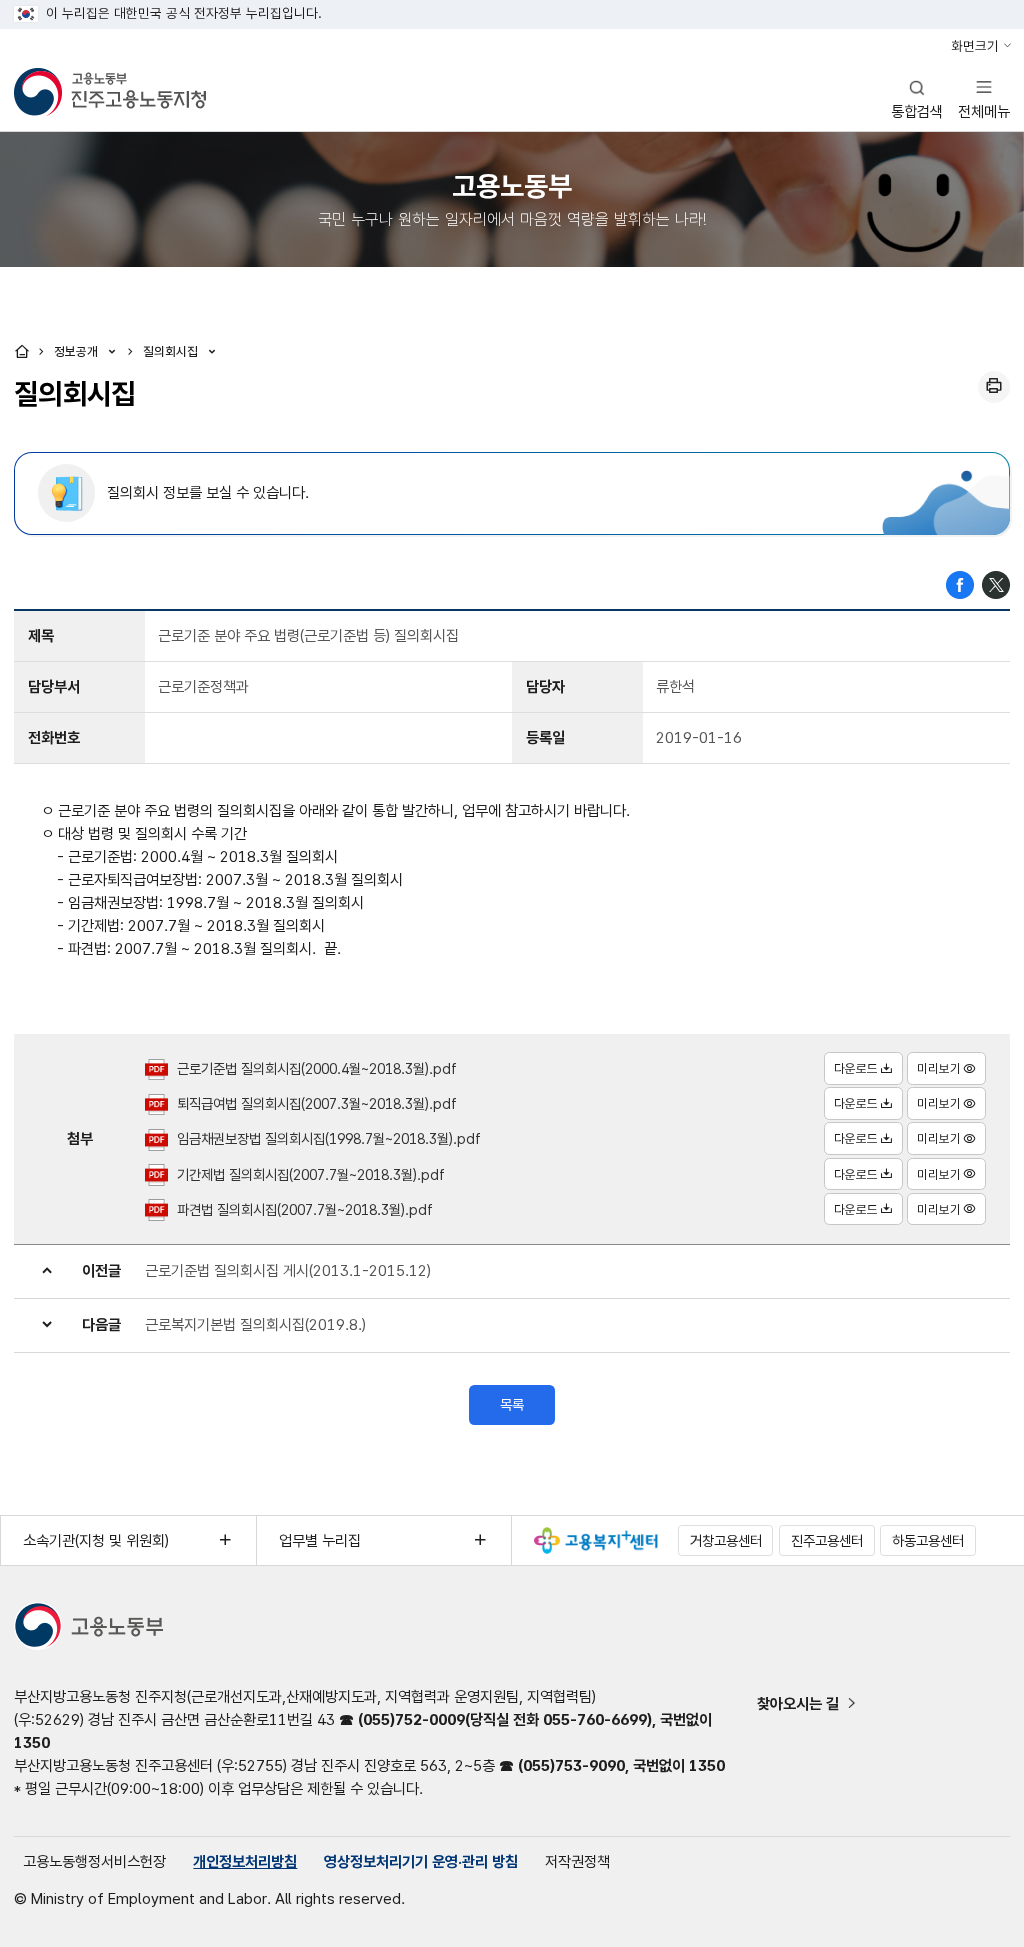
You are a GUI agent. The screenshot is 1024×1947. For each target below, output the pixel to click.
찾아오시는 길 (798, 1703)
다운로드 (856, 1068)
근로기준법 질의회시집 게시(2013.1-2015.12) (288, 1270)
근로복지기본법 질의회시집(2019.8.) (255, 1324)
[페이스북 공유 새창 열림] (960, 583)
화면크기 (975, 46)
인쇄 (994, 387)
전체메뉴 (984, 98)
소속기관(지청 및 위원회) (96, 1540)
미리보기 (939, 1068)
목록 (512, 1404)
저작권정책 (577, 1861)
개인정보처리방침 (245, 1861)
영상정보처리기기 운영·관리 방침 (421, 1861)
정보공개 (78, 351)
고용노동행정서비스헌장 (94, 1861)
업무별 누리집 (320, 1540)
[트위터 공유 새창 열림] (996, 583)
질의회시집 (172, 351)
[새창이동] (596, 1540)
